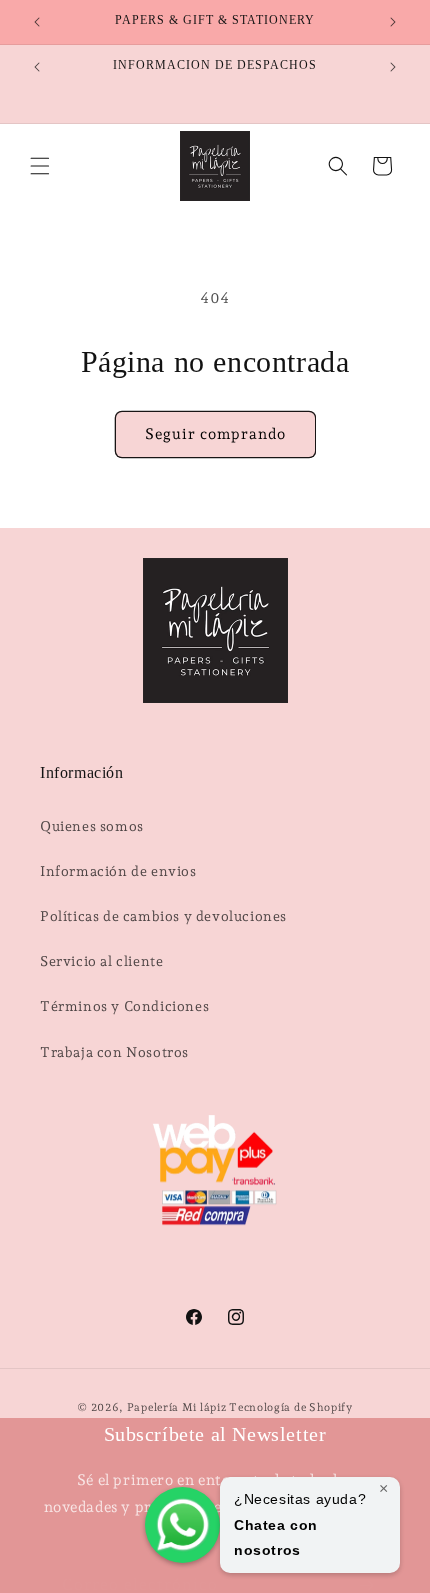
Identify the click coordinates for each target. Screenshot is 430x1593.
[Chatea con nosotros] (182, 1525)
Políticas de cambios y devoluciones (163, 916)
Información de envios (118, 871)
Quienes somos (92, 826)
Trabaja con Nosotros (114, 1052)
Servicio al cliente (101, 961)
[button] (40, 166)
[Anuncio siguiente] (393, 22)
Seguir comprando (215, 434)
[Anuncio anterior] (37, 22)
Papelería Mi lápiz (178, 1407)
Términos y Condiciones (124, 1006)
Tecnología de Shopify (291, 1407)
